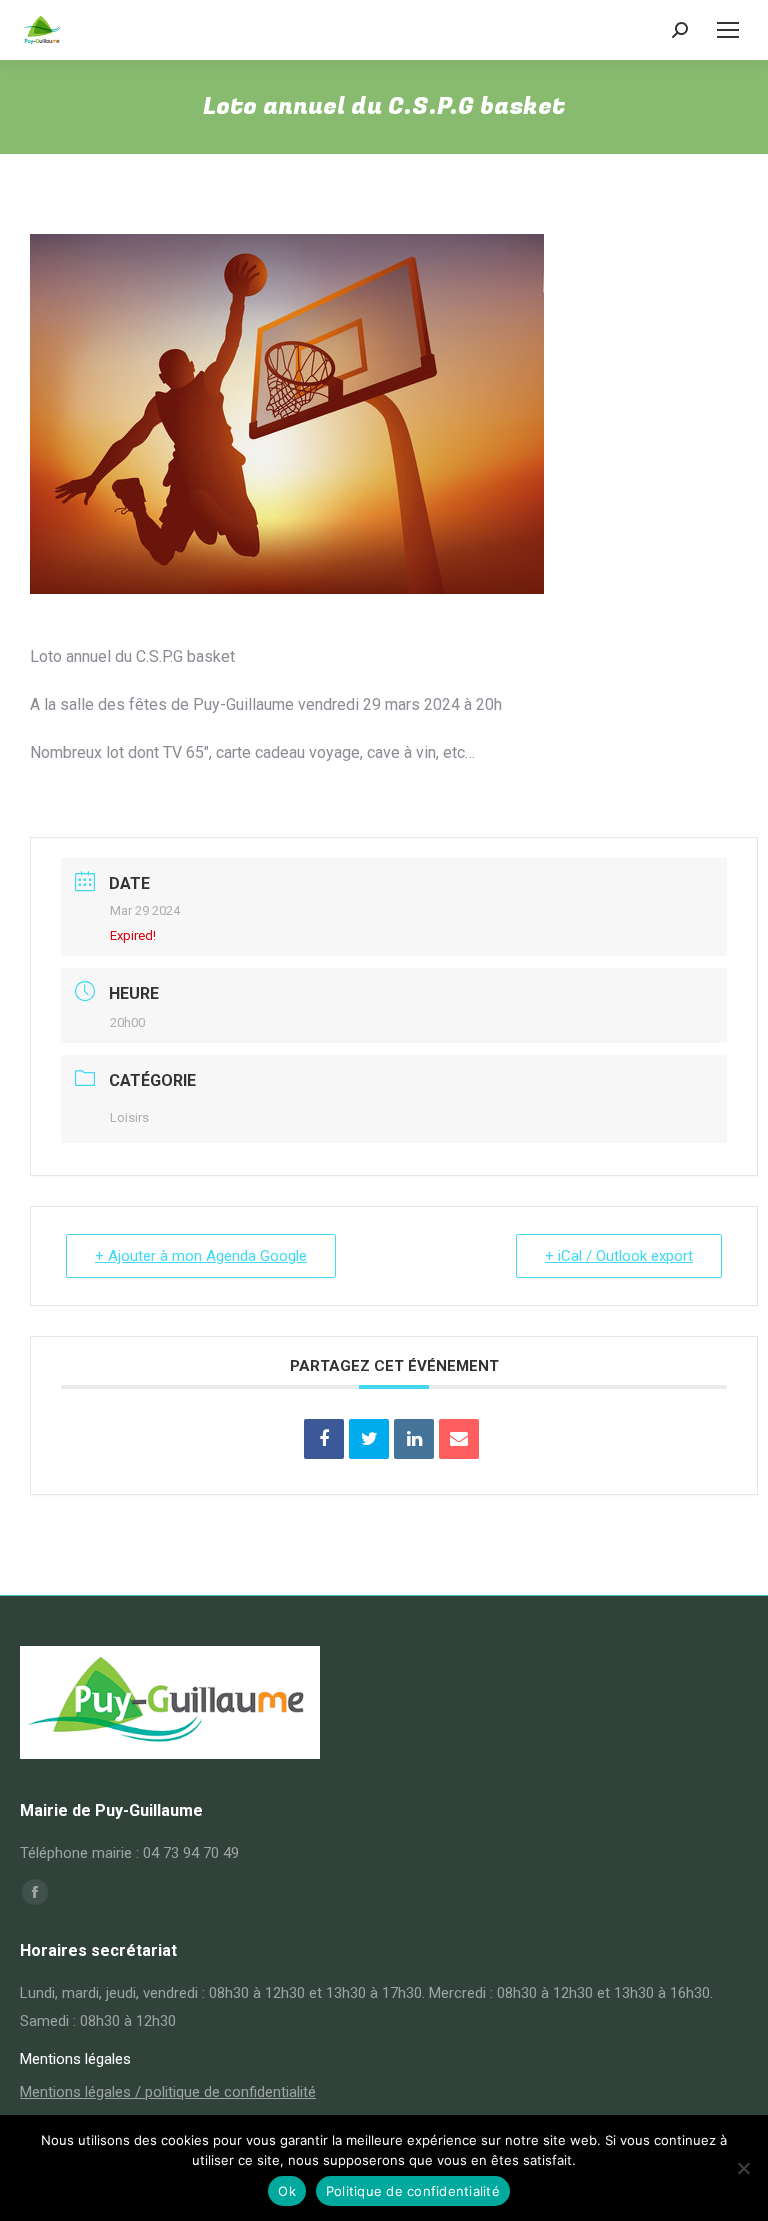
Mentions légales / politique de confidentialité (168, 2092)
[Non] (743, 2168)
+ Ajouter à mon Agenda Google (201, 1256)
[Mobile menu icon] (728, 30)
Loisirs (129, 1117)
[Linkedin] (414, 1439)
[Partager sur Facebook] (324, 1439)
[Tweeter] (369, 1439)
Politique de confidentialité (413, 2191)
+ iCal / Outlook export (619, 1256)
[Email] (459, 1439)
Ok (287, 2191)
